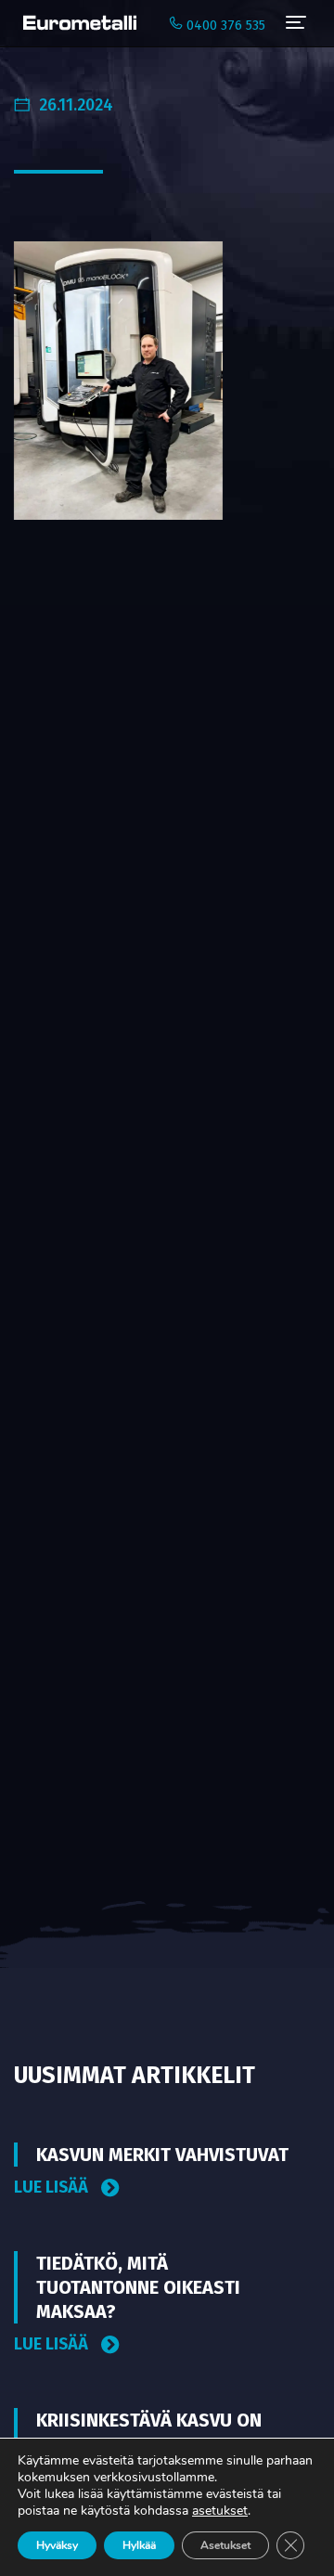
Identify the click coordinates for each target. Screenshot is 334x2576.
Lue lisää (53, 2188)
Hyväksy (57, 2545)
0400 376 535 (224, 26)
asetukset (220, 2511)
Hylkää (139, 2545)
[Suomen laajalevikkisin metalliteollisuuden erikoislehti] (75, 23)
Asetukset (225, 2545)
